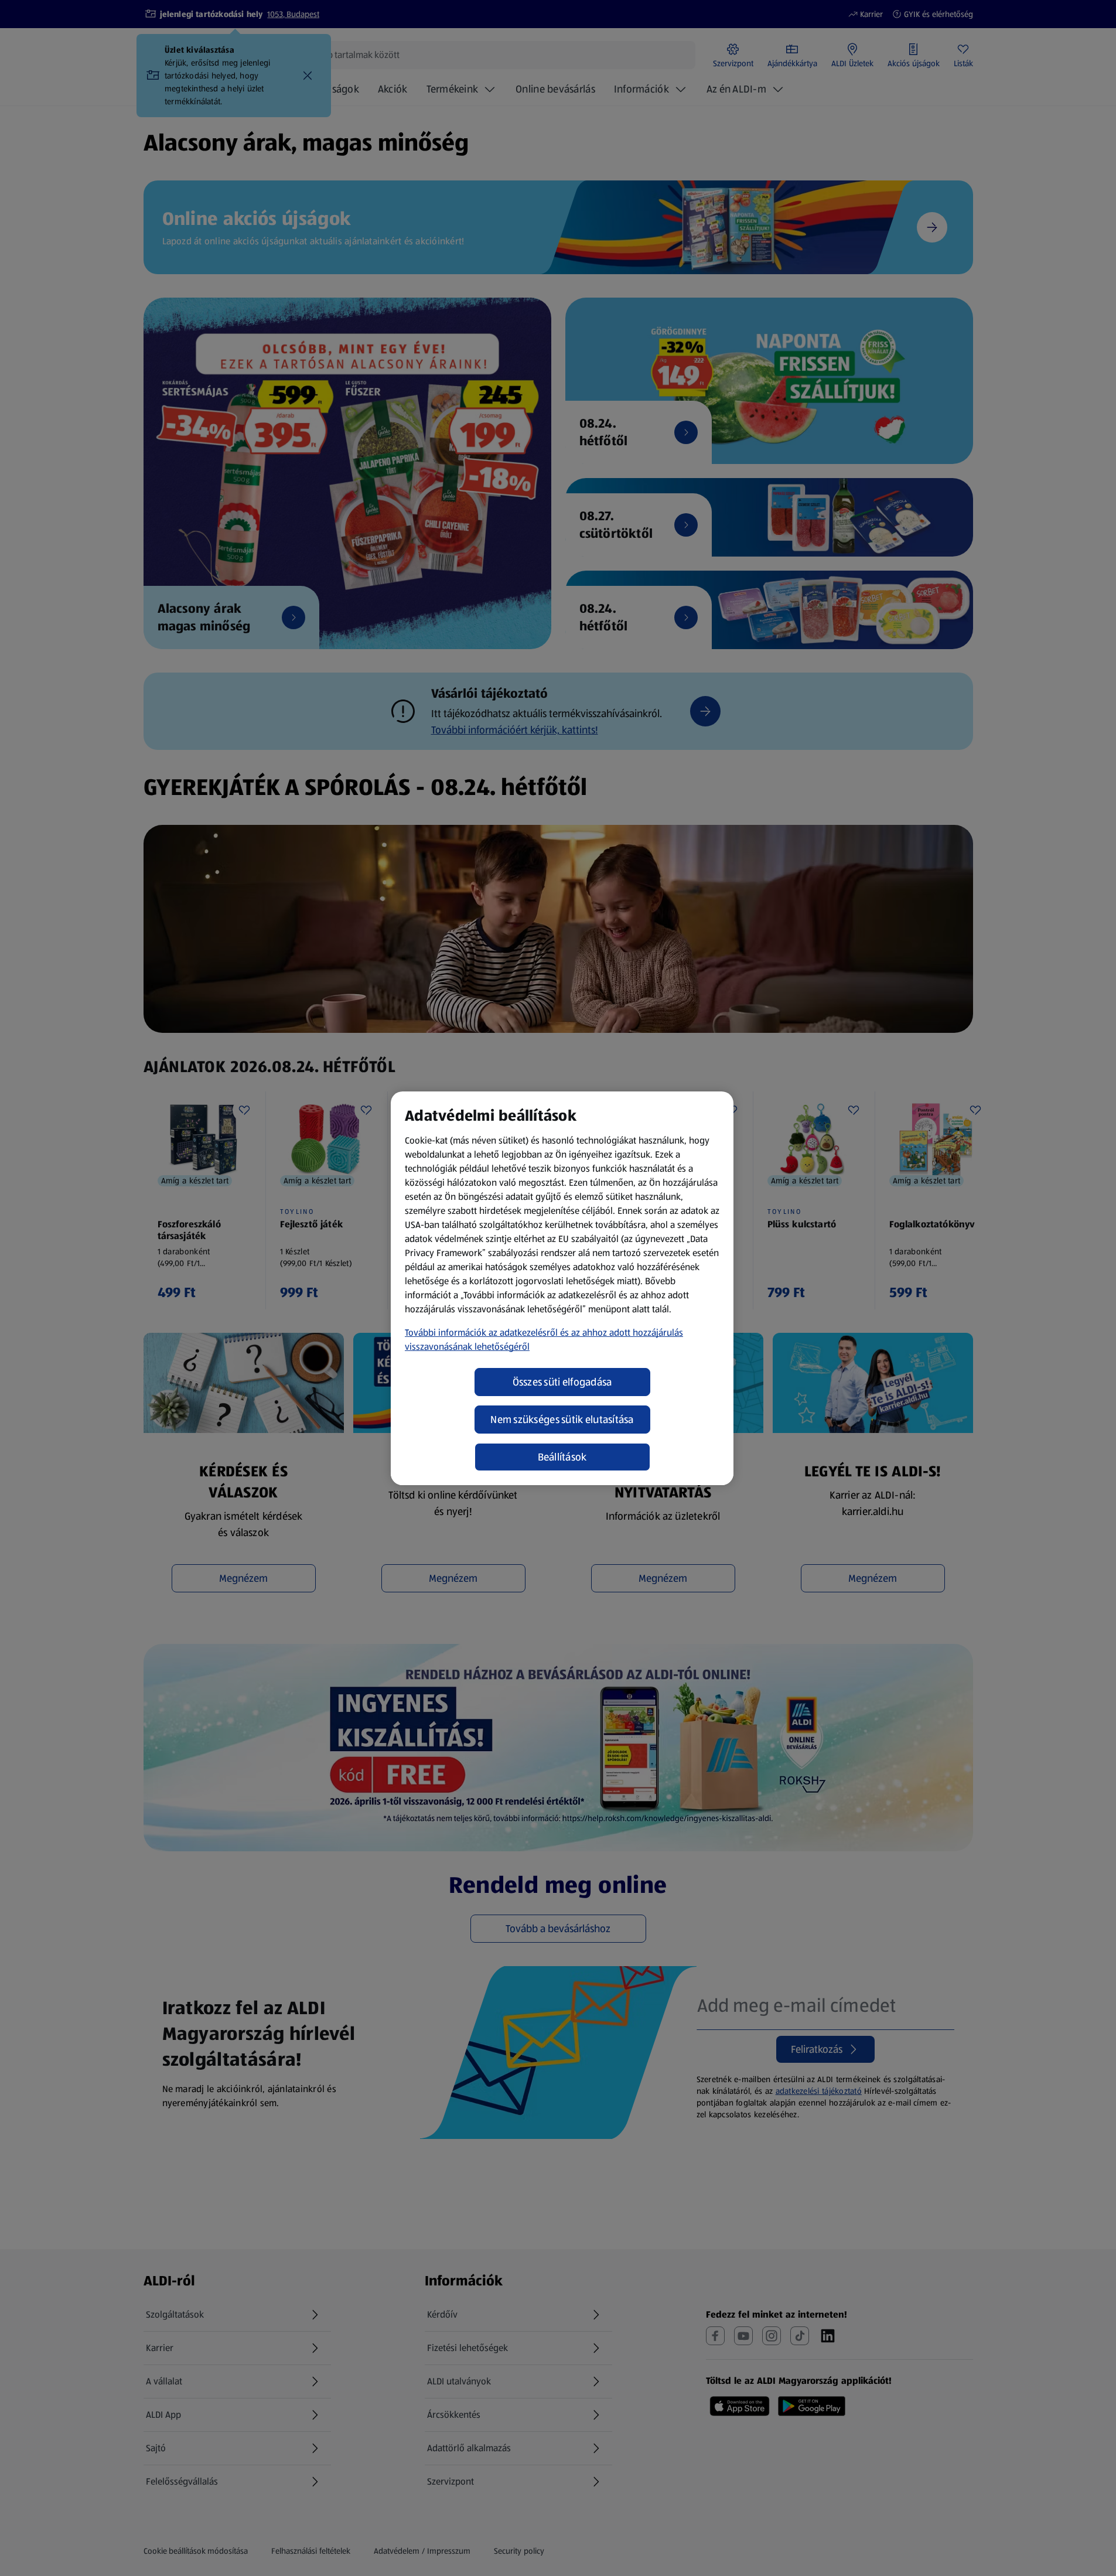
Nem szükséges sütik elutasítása (562, 1420)
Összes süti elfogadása (562, 1382)
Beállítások (562, 1457)
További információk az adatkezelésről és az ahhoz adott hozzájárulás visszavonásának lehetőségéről (544, 1340)
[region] (562, 1288)
